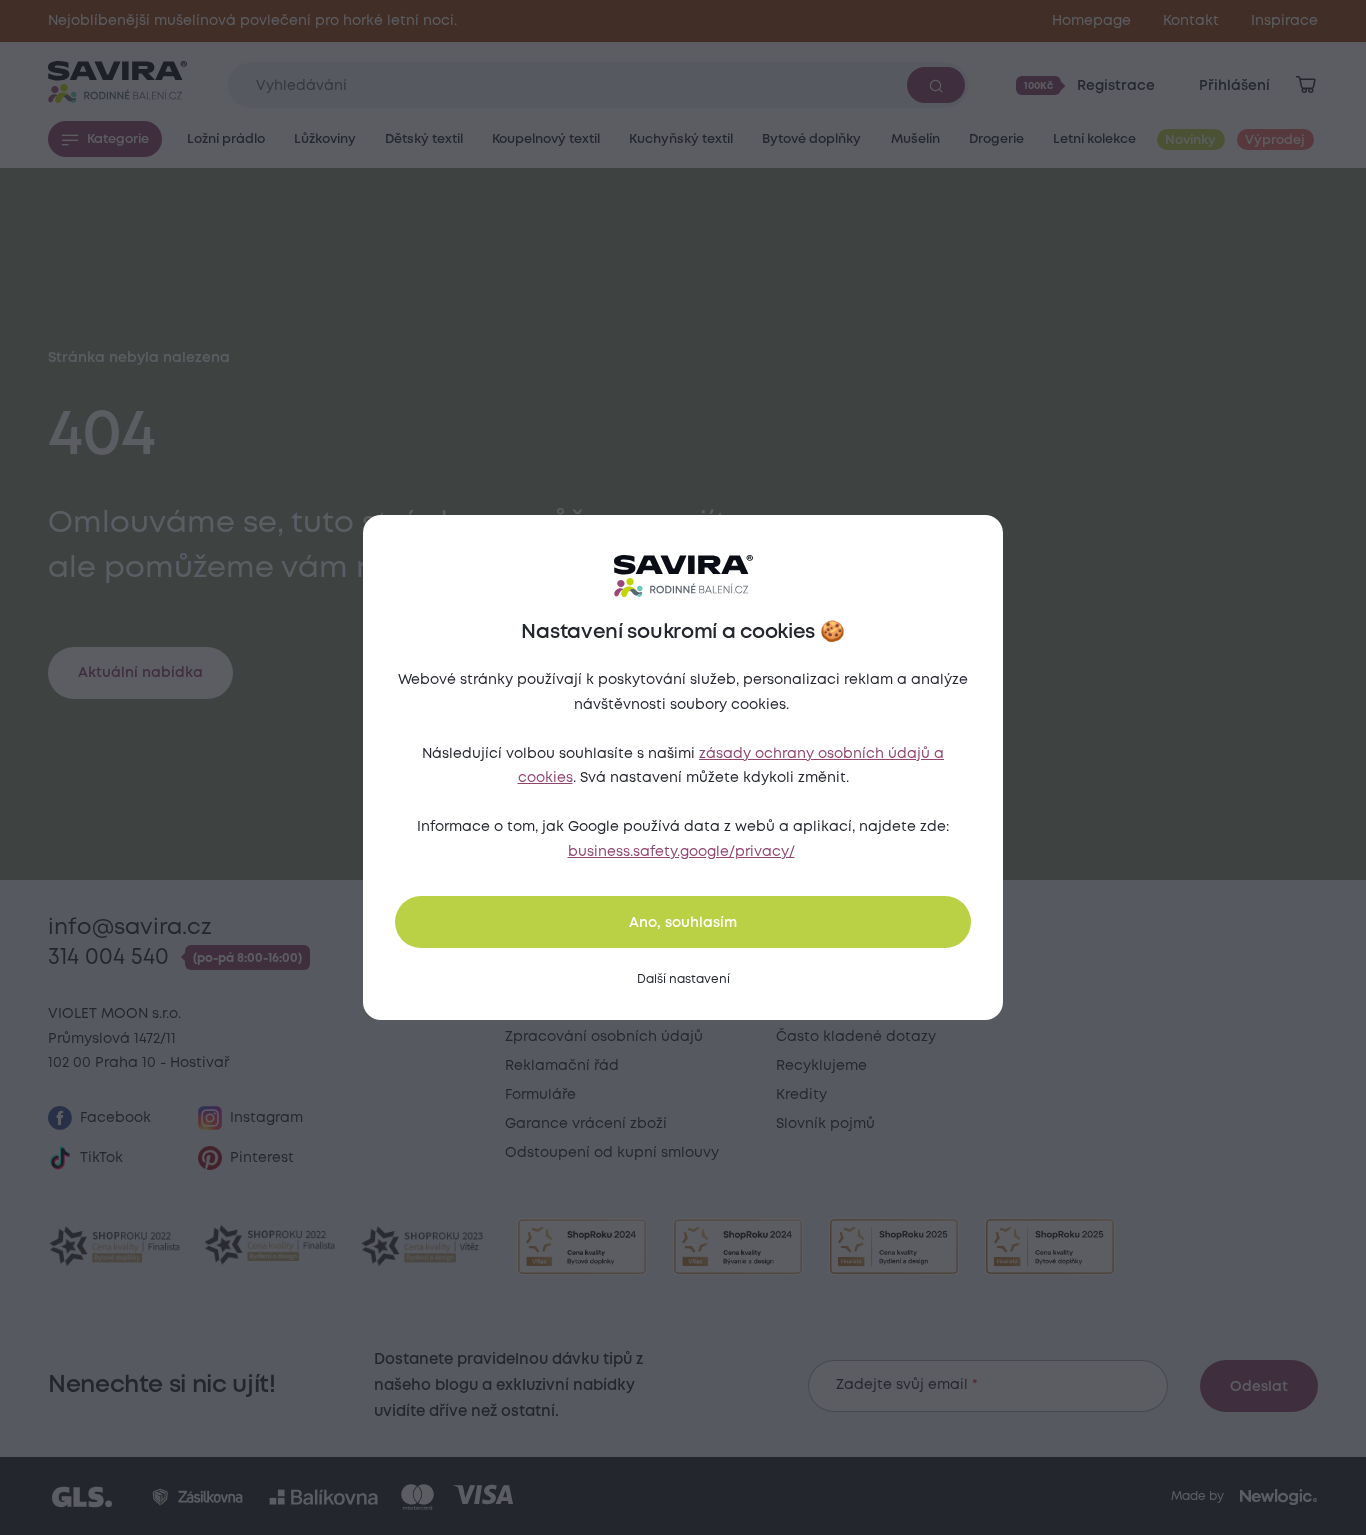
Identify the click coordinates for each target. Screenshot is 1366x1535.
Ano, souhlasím (683, 923)
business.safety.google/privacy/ (681, 852)
